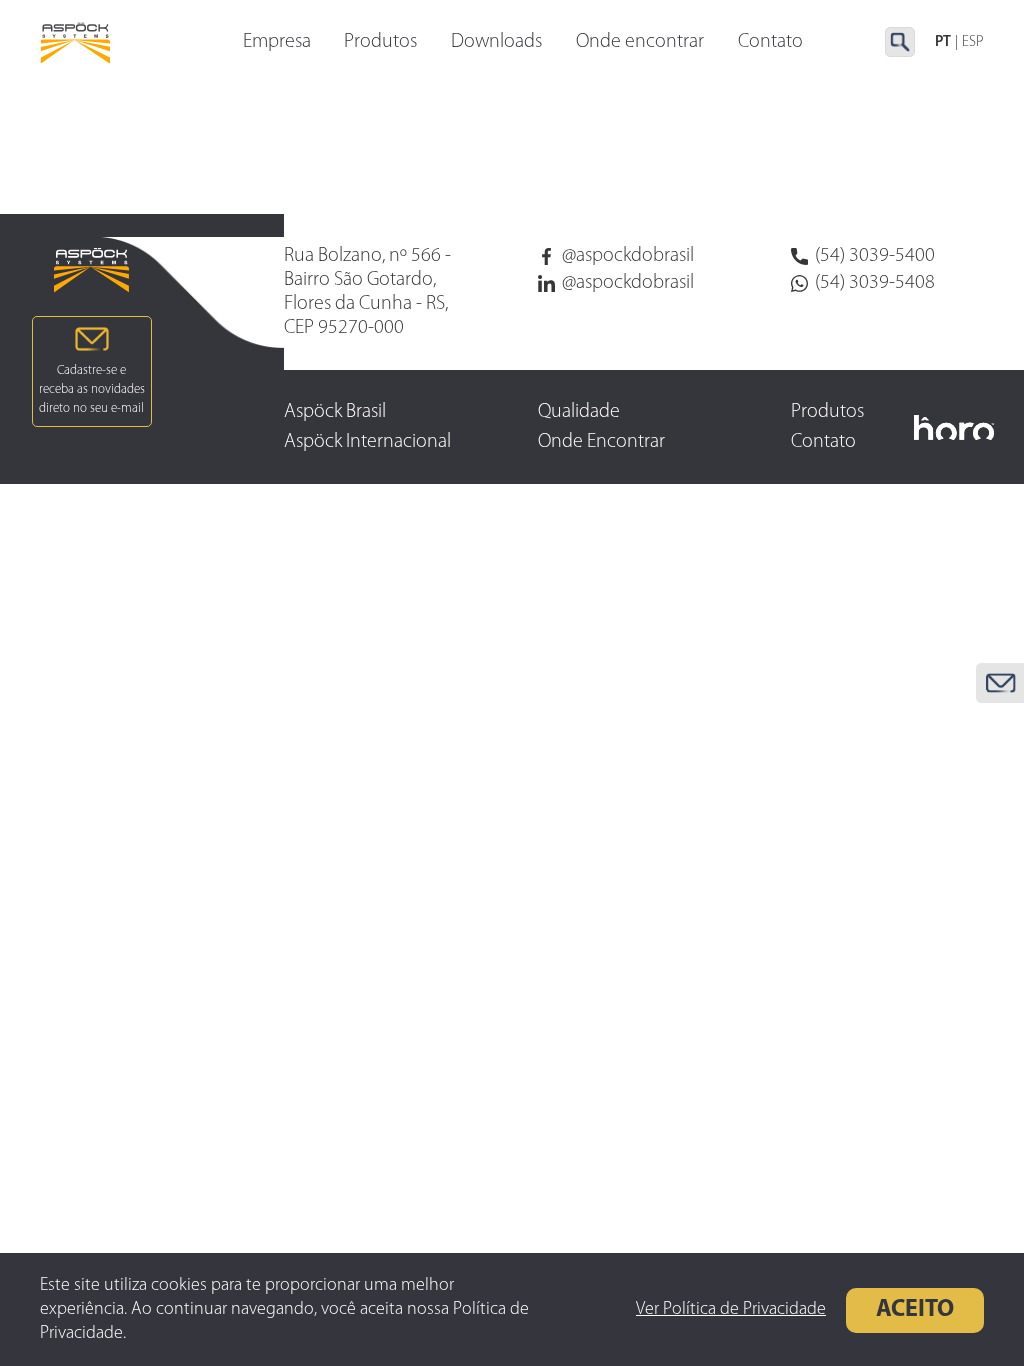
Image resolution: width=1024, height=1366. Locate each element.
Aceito (915, 1310)
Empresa (277, 42)
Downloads (496, 42)
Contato (770, 42)
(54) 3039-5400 (875, 256)
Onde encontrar (640, 42)
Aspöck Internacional (367, 442)
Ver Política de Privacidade (731, 1310)
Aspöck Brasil (335, 412)
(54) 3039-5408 (875, 283)
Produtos (380, 42)
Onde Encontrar (601, 442)
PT (943, 42)
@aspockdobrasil (628, 256)
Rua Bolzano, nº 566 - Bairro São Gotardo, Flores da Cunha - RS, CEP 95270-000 (367, 292)
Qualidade (579, 412)
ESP (973, 42)
